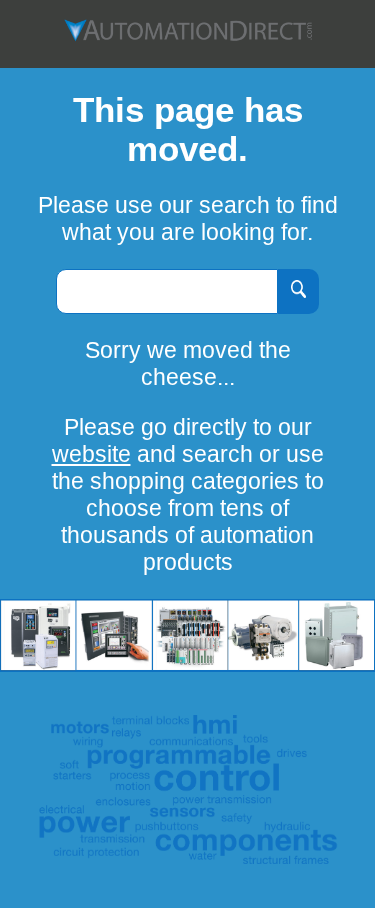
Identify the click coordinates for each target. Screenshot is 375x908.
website (91, 454)
